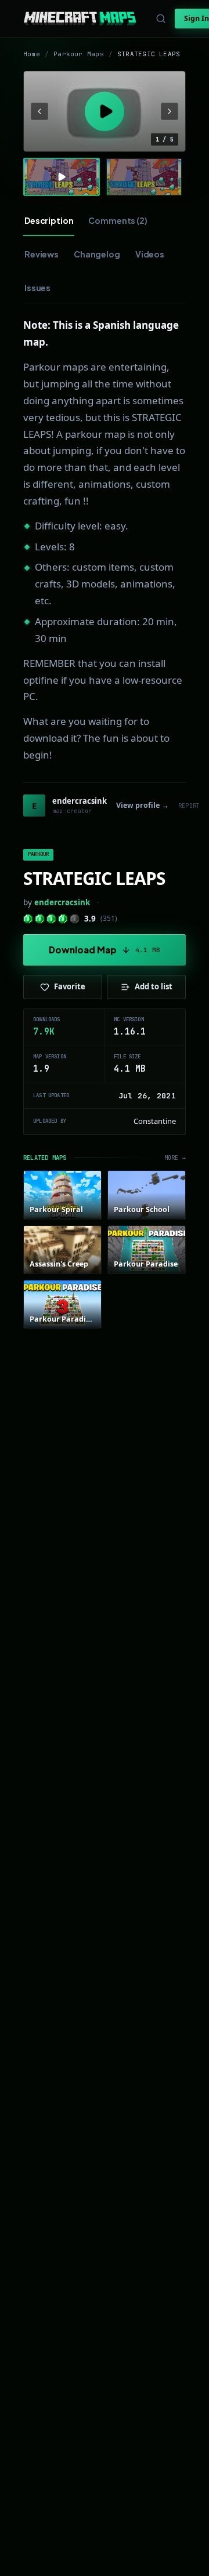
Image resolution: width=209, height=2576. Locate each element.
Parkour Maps (79, 54)
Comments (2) (118, 220)
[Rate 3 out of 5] (51, 919)
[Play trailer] (105, 111)
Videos (150, 254)
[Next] (170, 111)
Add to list (154, 986)
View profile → (143, 805)
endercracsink (62, 902)
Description (49, 220)
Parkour (38, 854)
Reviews (42, 254)
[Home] (80, 19)
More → (175, 1158)
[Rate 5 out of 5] (75, 919)
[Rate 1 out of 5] (28, 919)
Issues (37, 288)
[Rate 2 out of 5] (40, 919)
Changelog (97, 254)
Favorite (70, 986)
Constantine (155, 1121)
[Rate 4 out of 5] (63, 919)
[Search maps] (161, 19)
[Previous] (39, 111)
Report (189, 806)
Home (32, 54)
